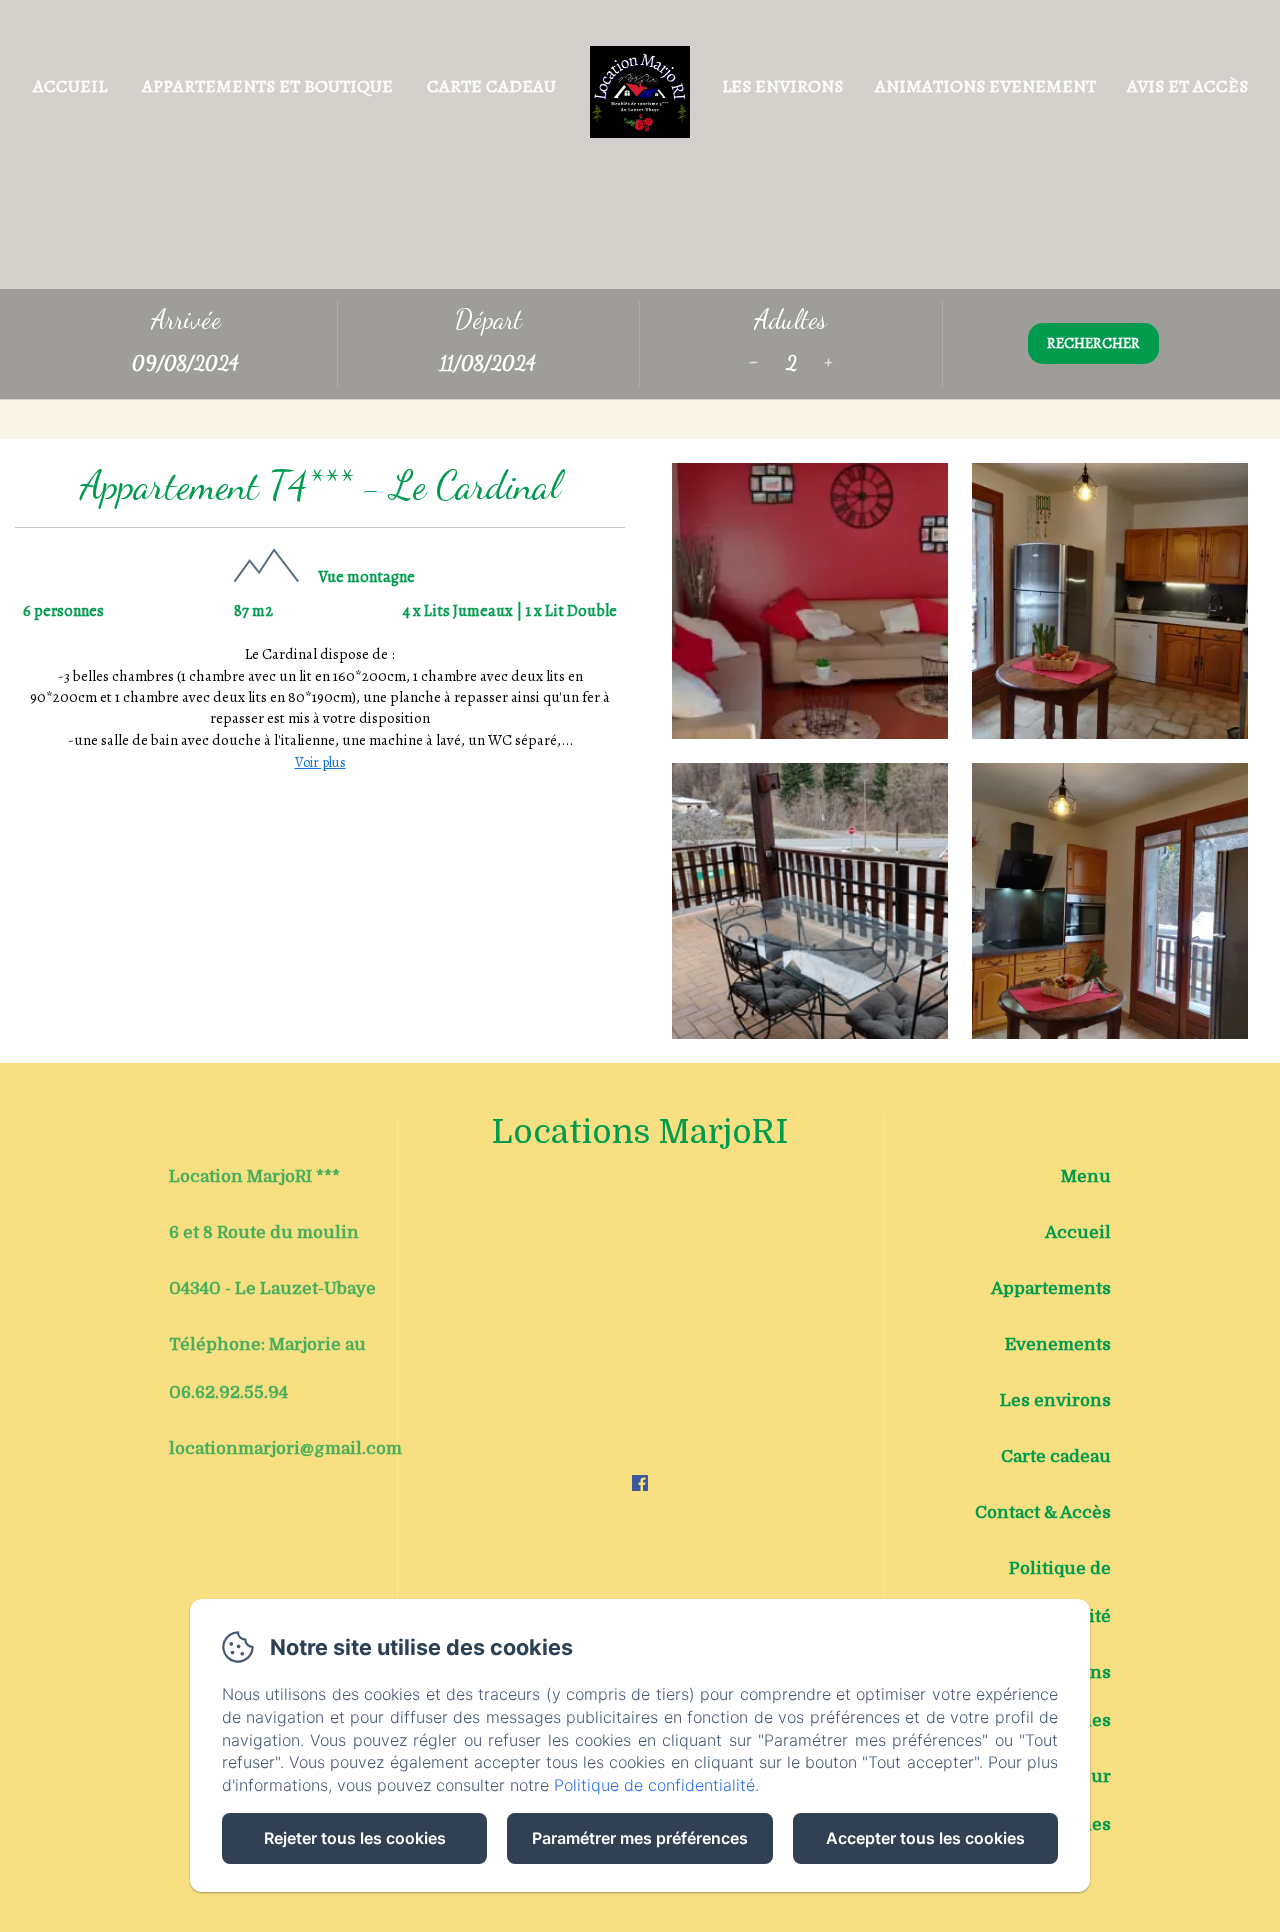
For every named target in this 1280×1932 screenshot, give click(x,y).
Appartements (1051, 1288)
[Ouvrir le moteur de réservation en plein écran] (640, 344)
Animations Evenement (985, 86)
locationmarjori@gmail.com (285, 1448)
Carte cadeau (491, 86)
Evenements (1058, 1344)
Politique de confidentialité (1048, 1592)
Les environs (782, 86)
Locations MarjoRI (640, 1132)
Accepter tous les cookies (925, 1838)
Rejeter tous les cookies (355, 1838)
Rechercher (1093, 343)
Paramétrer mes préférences (640, 1838)
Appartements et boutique (267, 86)
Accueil (70, 86)
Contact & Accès (1043, 1512)
